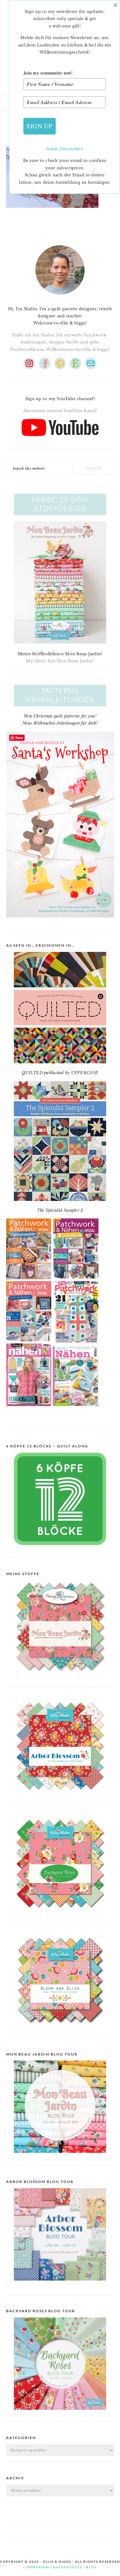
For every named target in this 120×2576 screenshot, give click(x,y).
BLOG (92, 2567)
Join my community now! (48, 73)
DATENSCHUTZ (68, 2567)
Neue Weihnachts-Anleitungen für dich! (60, 723)
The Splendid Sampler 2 (60, 1210)
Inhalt (53, 149)
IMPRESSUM (38, 2567)
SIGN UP (40, 126)
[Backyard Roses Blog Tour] (60, 2285)
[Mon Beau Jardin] (60, 1677)
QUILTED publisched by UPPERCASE (60, 1073)
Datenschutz (71, 149)
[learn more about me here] (60, 297)
